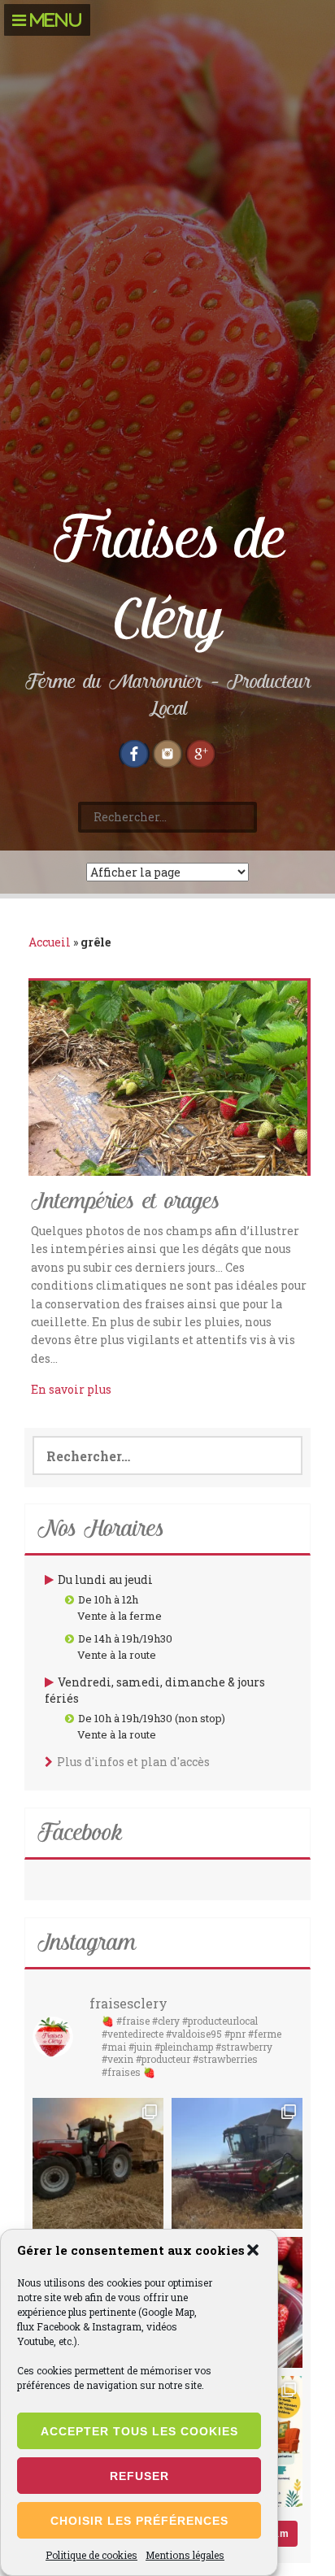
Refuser (139, 2476)
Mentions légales (185, 2555)
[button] (253, 2250)
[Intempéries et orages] (168, 1077)
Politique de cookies (91, 2555)
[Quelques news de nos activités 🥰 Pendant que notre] (237, 2163)
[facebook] (134, 751)
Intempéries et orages (125, 1202)
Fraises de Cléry (168, 579)
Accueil (50, 942)
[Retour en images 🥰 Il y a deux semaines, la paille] (98, 2163)
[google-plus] (201, 751)
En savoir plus (71, 1389)
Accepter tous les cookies (139, 2431)
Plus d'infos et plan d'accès (133, 1762)
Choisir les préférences (139, 2521)
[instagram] (167, 751)
